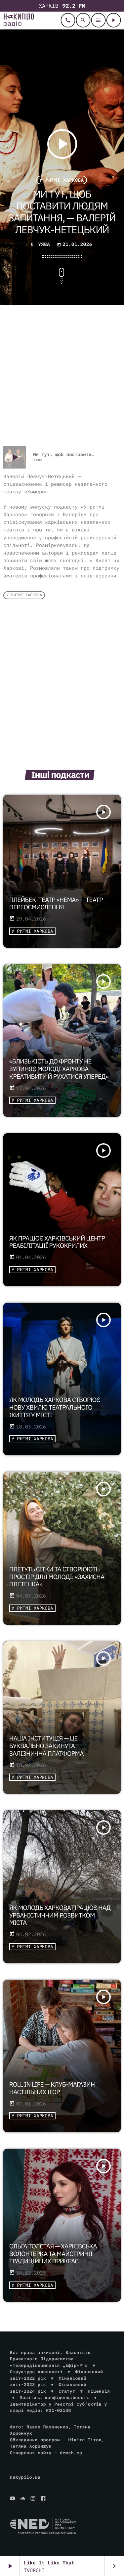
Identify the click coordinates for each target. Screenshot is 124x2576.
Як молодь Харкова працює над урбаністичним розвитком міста (60, 1916)
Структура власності (36, 2372)
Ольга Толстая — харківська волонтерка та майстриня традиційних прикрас (53, 2254)
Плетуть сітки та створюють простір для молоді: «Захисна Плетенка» (57, 1577)
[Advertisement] (62, 376)
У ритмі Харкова (62, 180)
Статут (67, 2391)
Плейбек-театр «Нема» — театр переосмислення (56, 904)
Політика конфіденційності (55, 2397)
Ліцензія (99, 2391)
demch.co (71, 2453)
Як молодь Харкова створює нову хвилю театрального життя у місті (55, 1408)
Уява (44, 244)
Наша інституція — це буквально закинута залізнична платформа (46, 1746)
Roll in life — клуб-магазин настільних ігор (52, 2088)
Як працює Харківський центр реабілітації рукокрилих (57, 1242)
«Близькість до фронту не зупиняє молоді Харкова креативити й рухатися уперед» (59, 1069)
